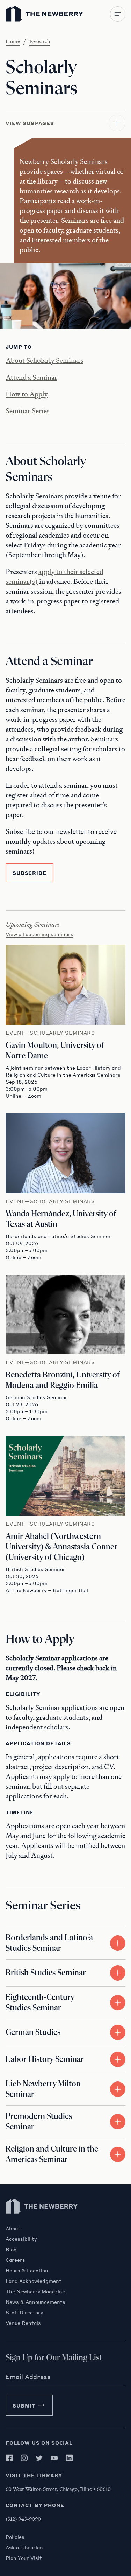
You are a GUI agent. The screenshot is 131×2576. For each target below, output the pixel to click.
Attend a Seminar (31, 377)
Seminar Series (28, 411)
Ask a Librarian (24, 2547)
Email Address (28, 2377)
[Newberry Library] (42, 2222)
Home (13, 41)
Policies (15, 2537)
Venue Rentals (23, 2323)
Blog (11, 2249)
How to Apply (27, 394)
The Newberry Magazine (35, 2291)
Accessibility (21, 2239)
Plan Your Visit (24, 2558)
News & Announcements (35, 2302)
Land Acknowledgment (34, 2281)
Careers (15, 2260)
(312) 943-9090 (23, 2519)
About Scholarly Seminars (45, 360)
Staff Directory (24, 2312)
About (13, 2228)
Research (40, 41)
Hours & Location (27, 2270)
